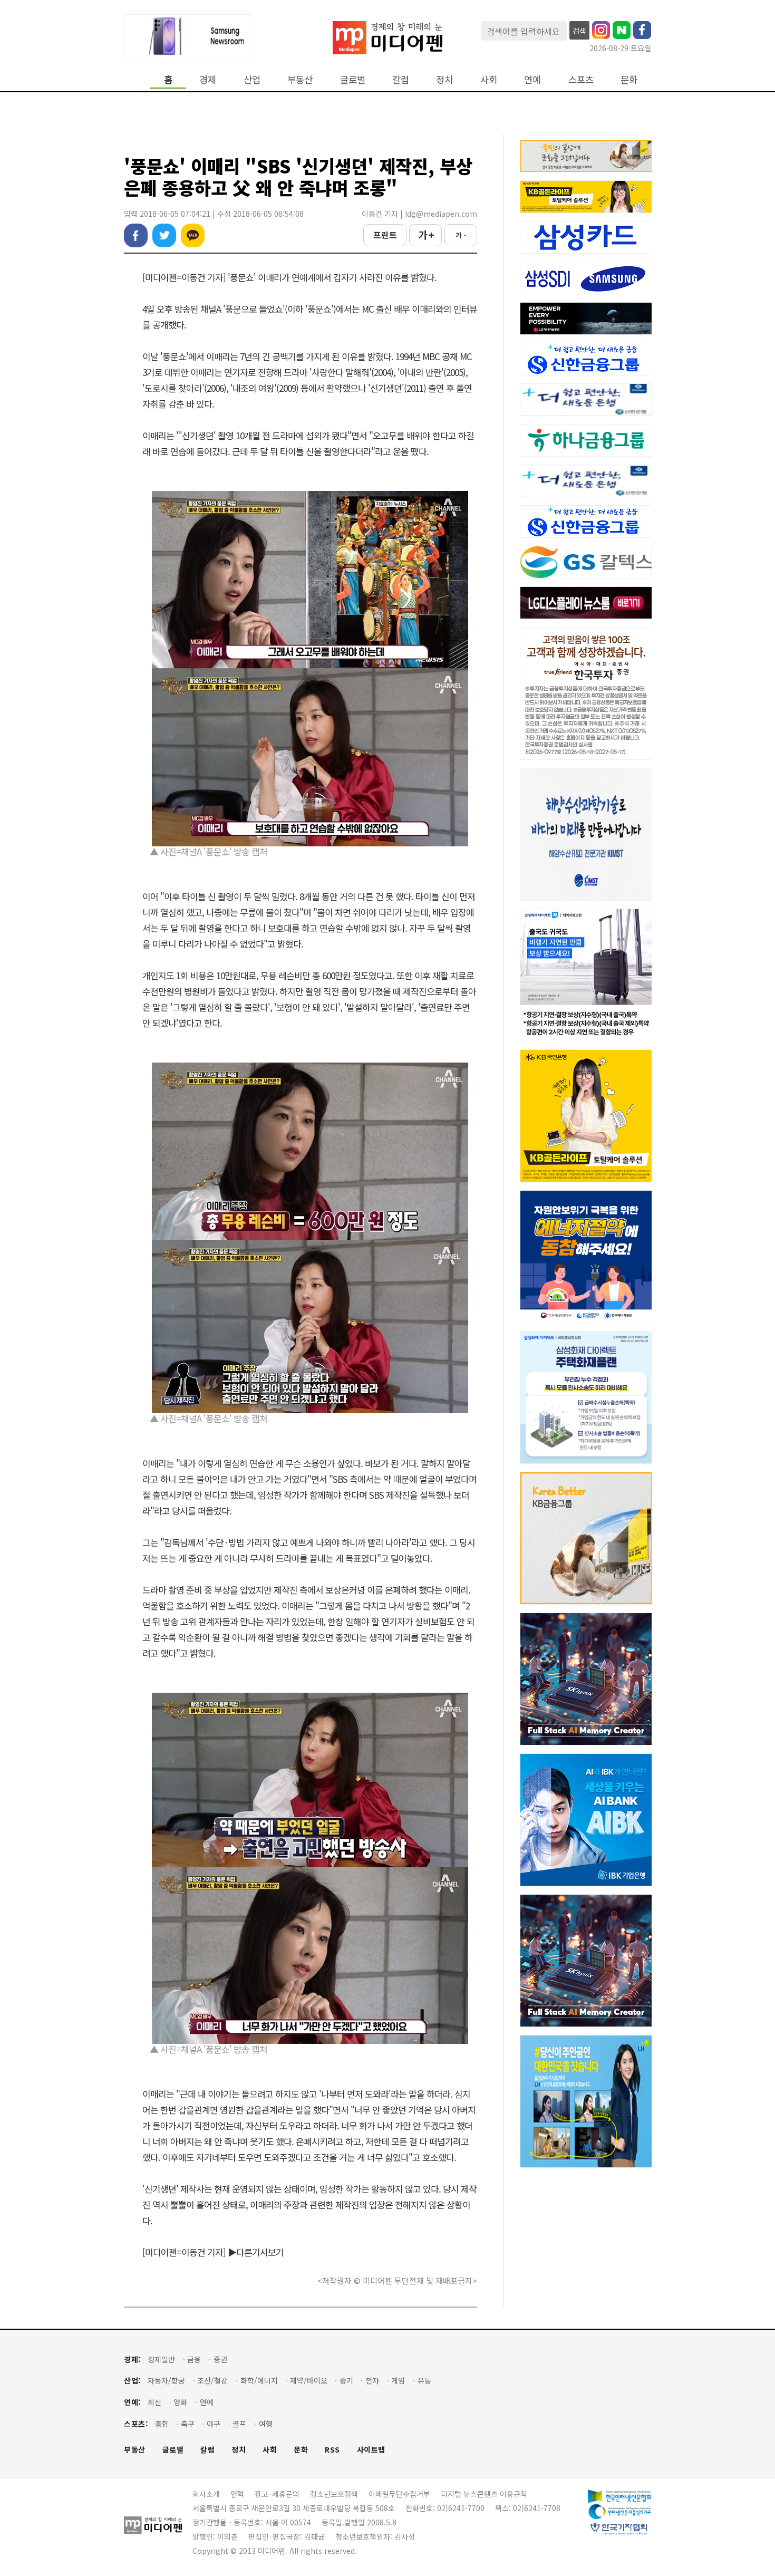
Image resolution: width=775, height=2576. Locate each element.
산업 (252, 79)
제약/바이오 (309, 2381)
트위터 (164, 235)
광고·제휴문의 (277, 2494)
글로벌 (353, 79)
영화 (180, 2402)
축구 (188, 2424)
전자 (372, 2381)
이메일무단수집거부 (399, 2494)
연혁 (237, 2494)
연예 (532, 79)
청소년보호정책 (334, 2494)
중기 (346, 2381)
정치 (444, 79)
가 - (461, 235)
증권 (220, 2360)
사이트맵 (371, 2450)
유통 (424, 2381)
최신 (154, 2402)
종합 (162, 2424)
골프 (239, 2424)
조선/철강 (212, 2381)
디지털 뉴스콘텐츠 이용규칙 (484, 2494)
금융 (194, 2360)
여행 (266, 2424)
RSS (332, 2450)
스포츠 (581, 79)
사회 (489, 79)
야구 (214, 2424)
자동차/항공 (166, 2381)
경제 (208, 79)
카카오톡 (193, 235)
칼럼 (401, 79)
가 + (426, 235)
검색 (579, 31)
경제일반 (161, 2360)
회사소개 (206, 2494)
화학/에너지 (259, 2381)
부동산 (300, 79)
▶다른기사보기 (256, 2252)
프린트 (385, 235)
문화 (629, 79)
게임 (398, 2381)
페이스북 (136, 235)
